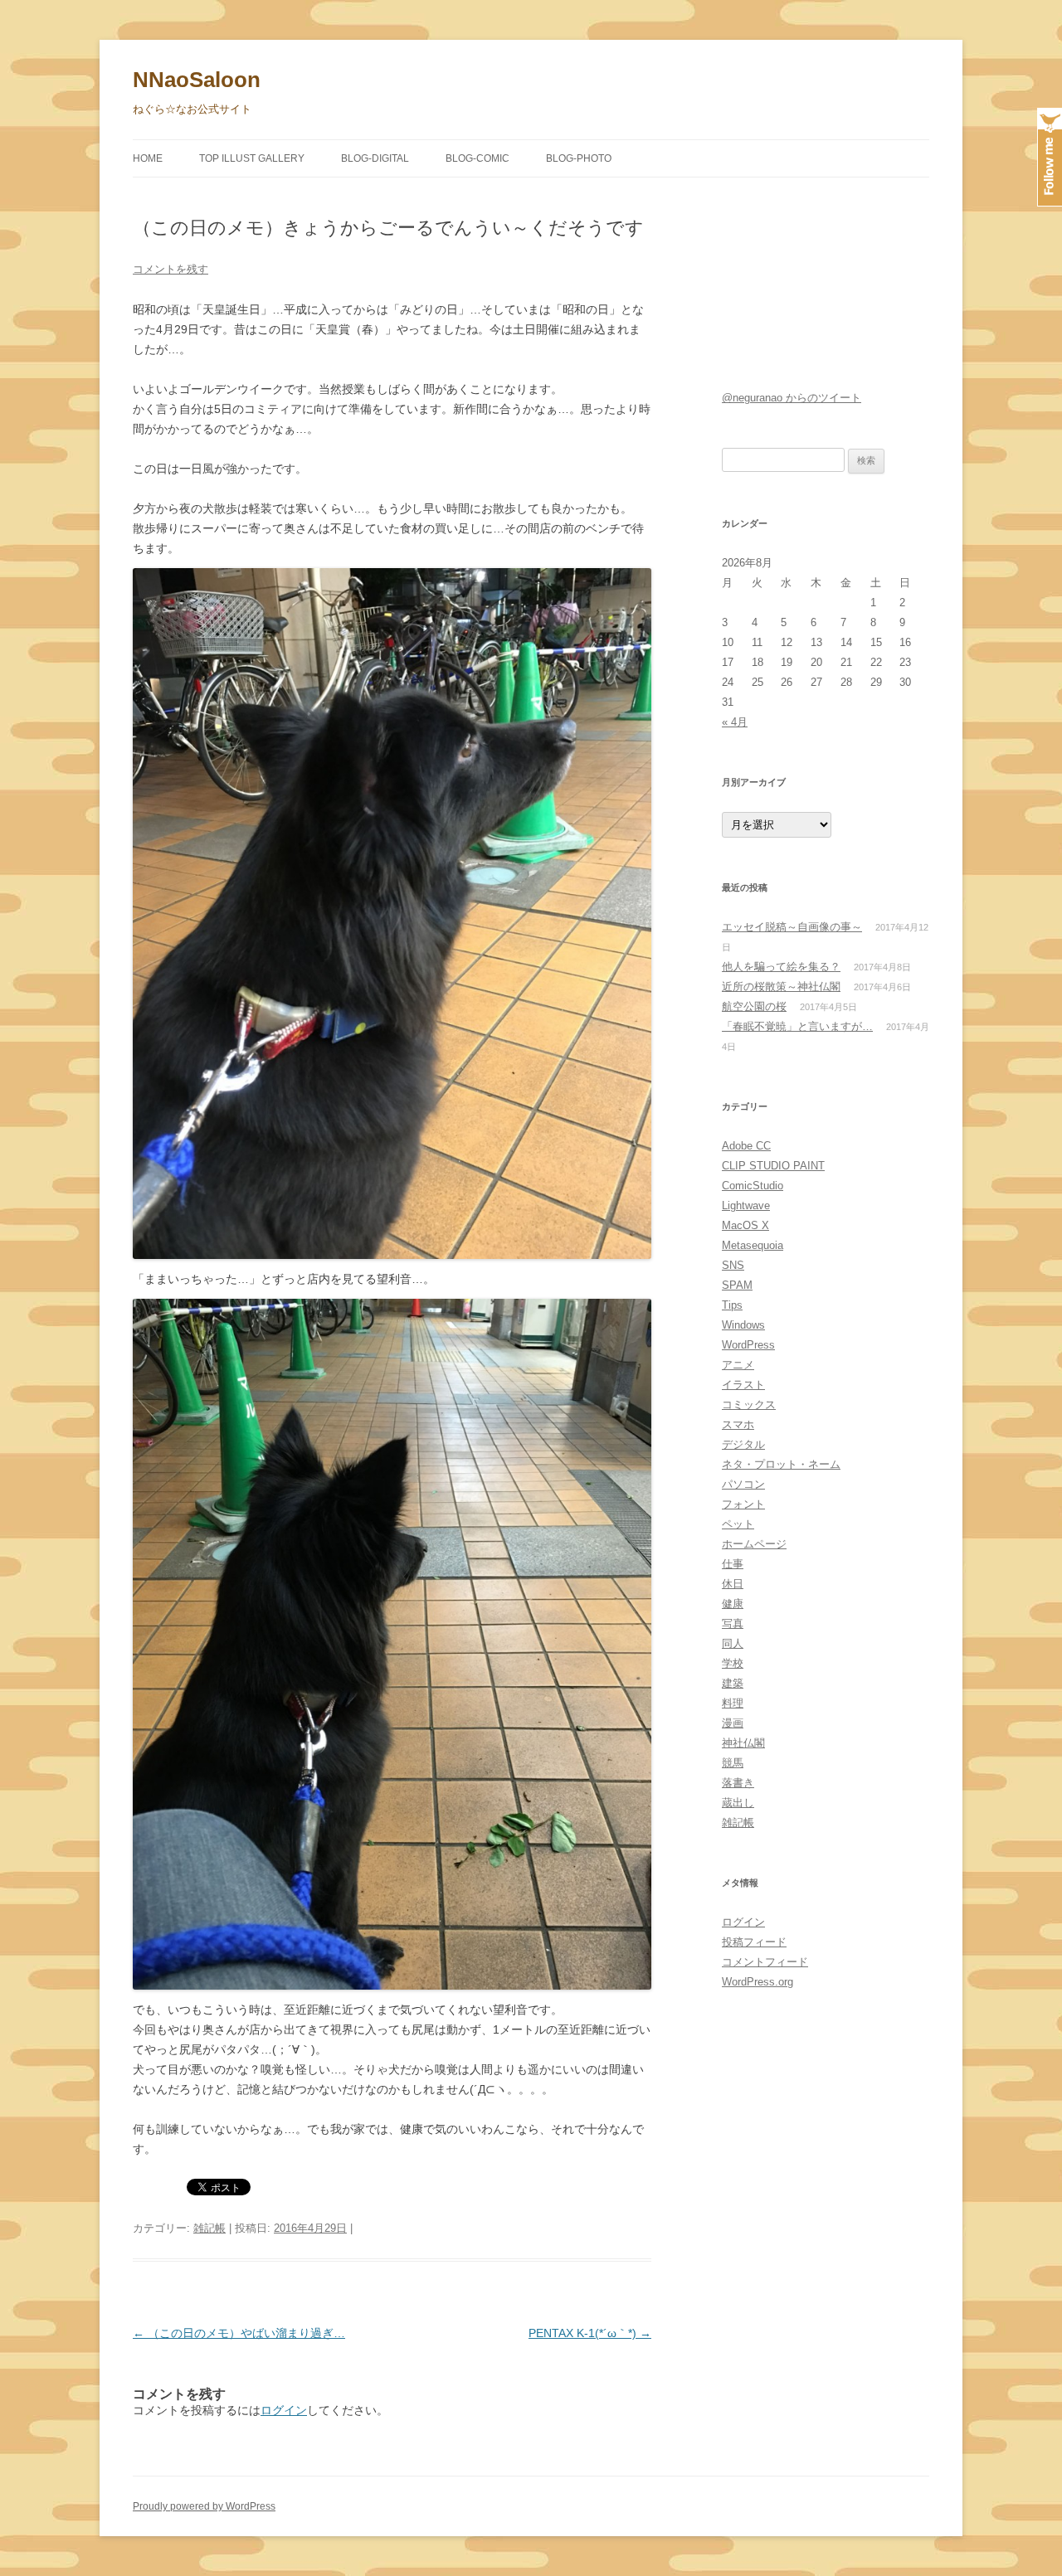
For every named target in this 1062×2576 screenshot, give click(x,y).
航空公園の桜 (754, 1006)
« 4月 (735, 722)
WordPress (748, 1345)
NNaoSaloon (197, 80)
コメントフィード (765, 1962)
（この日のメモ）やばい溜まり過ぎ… (239, 2333)
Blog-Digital (375, 158)
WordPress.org (758, 1982)
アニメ (738, 1365)
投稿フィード (754, 1942)
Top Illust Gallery (252, 158)
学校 (733, 1663)
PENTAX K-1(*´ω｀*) (590, 2333)
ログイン (284, 2410)
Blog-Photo (579, 158)
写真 (733, 1623)
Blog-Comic (477, 158)
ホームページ (754, 1544)
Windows (743, 1325)
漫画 (733, 1723)
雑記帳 (209, 2228)
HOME (148, 158)
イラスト (743, 1385)
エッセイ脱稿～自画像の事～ (792, 927)
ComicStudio (753, 1186)
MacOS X (745, 1225)
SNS (733, 1265)
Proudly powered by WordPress (204, 2506)
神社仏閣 (743, 1743)
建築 (733, 1683)
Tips (732, 1305)
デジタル (743, 1444)
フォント (743, 1504)
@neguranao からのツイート (792, 398)
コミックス (749, 1405)
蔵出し (738, 1803)
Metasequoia (753, 1245)
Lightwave (746, 1205)
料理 (733, 1703)
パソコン (743, 1484)
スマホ (738, 1424)
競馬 (733, 1763)
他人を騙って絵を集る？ (781, 967)
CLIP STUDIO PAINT (773, 1166)
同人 (733, 1643)
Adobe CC (746, 1146)
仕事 (733, 1564)
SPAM (737, 1285)
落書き (738, 1783)
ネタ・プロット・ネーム (781, 1464)
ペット (738, 1524)
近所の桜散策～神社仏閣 (781, 987)
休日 (733, 1584)
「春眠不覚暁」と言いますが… (797, 1026)
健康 (733, 1604)
